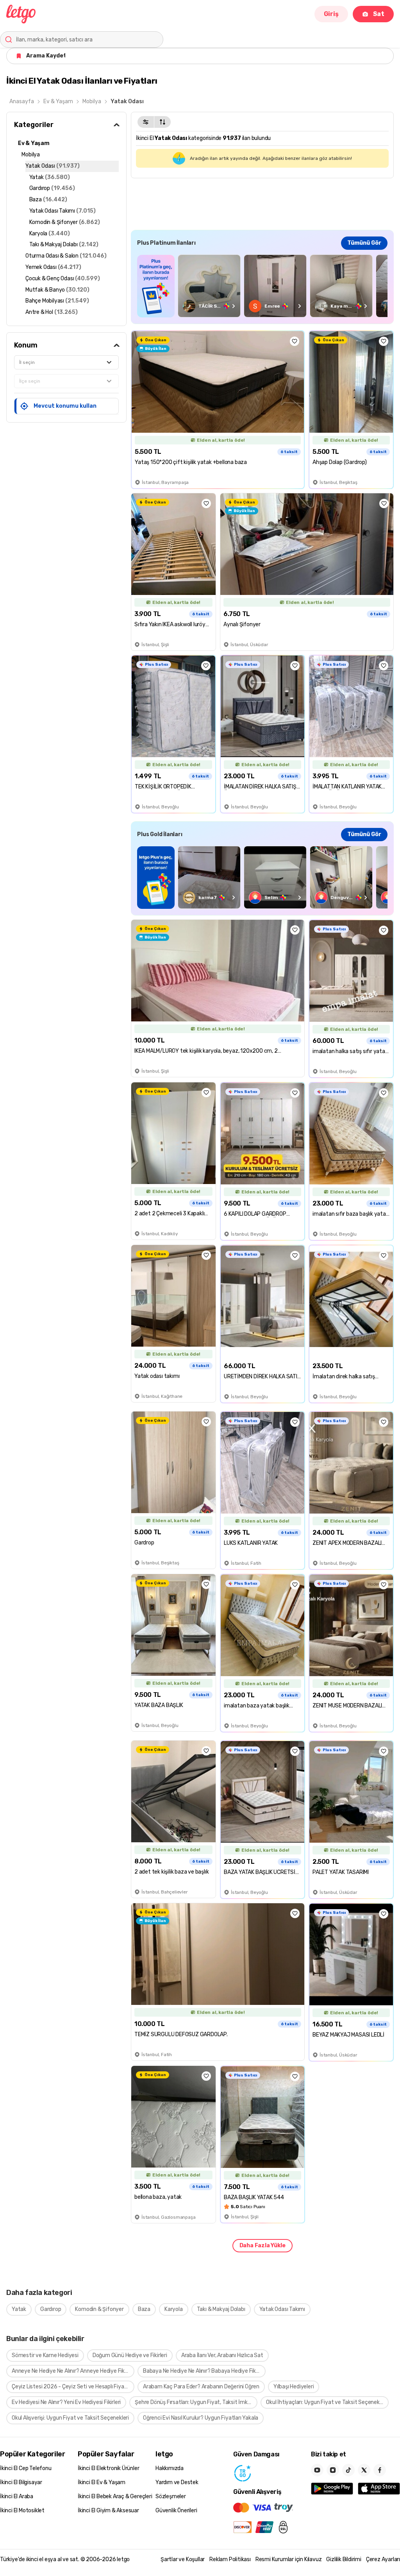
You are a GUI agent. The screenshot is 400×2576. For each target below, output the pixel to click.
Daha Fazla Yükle (262, 2245)
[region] (262, 286)
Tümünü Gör (364, 243)
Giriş (331, 14)
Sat (379, 14)
